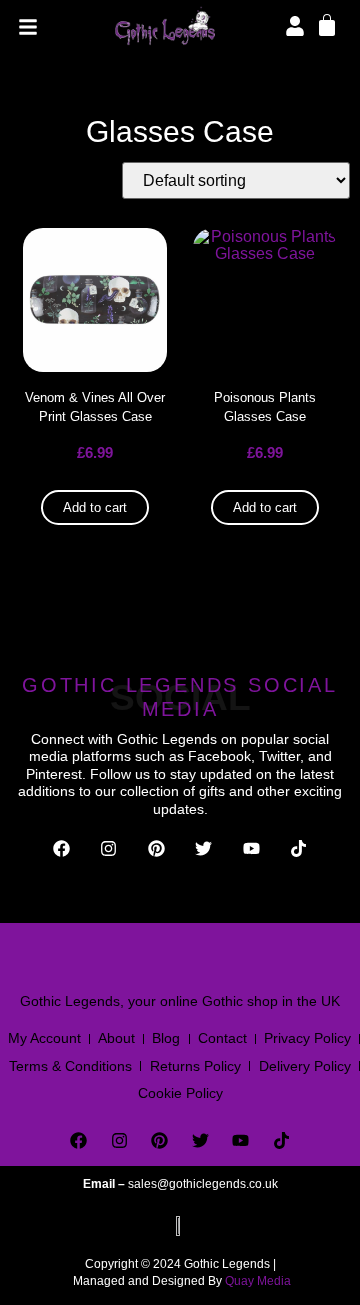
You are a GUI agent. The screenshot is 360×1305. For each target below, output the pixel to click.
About (116, 1038)
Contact (222, 1038)
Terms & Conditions (70, 1066)
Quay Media (258, 1281)
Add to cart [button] (95, 507)
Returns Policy (195, 1066)
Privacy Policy (307, 1038)
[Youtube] (251, 848)
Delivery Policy (305, 1066)
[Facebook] (61, 848)
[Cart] (327, 24)
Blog (166, 1038)
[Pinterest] (156, 848)
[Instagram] (108, 848)
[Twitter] (204, 848)
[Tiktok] (299, 848)
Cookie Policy (180, 1093)
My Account (44, 1038)
